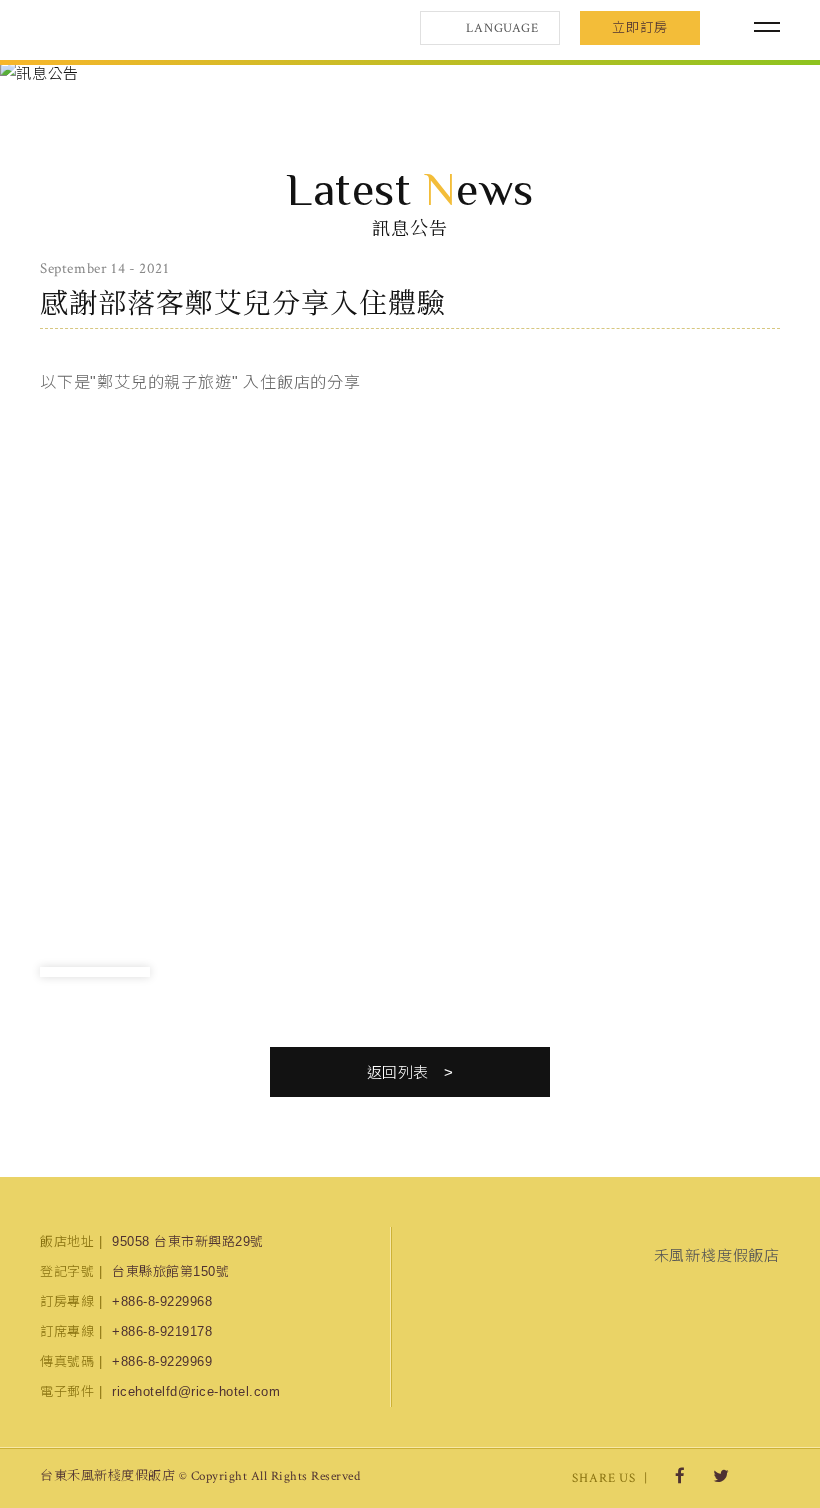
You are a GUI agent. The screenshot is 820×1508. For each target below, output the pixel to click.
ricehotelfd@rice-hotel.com (196, 1391)
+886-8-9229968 (162, 1301)
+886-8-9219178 (162, 1331)
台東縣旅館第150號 (170, 1271)
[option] (410, 73)
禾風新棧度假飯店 (145, 28)
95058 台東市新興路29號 (188, 1241)
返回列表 (398, 1072)
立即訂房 (640, 27)
